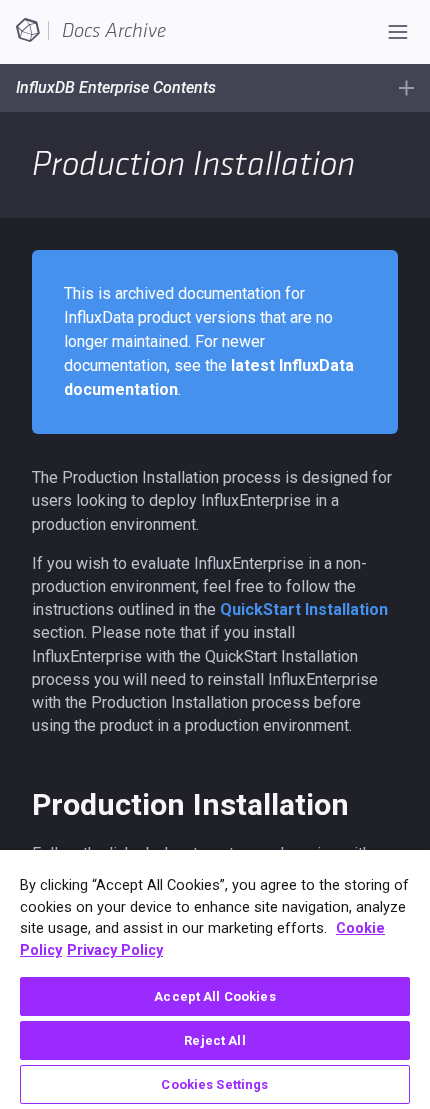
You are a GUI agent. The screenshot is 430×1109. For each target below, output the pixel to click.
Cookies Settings (214, 1084)
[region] (215, 979)
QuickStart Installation (304, 609)
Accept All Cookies (214, 996)
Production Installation (190, 804)
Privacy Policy (115, 950)
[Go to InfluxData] (28, 29)
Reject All (214, 1040)
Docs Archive (114, 31)
